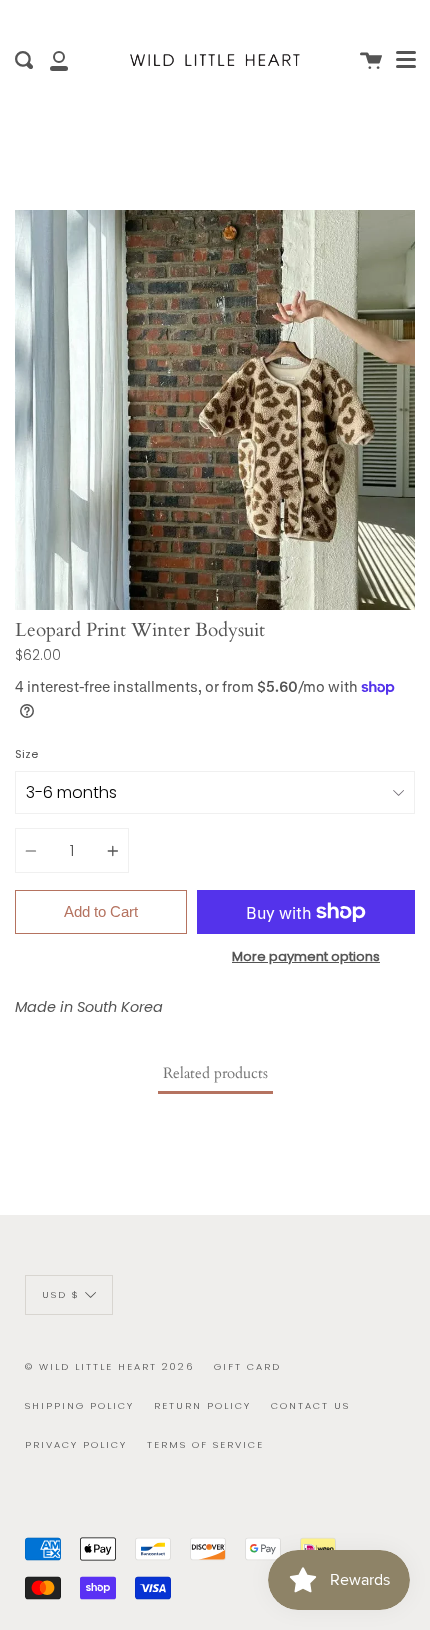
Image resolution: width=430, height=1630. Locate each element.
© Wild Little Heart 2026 (109, 1366)
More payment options (306, 956)
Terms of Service (205, 1444)
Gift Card (247, 1366)
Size (26, 754)
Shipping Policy (79, 1405)
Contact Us (310, 1405)
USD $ (61, 1294)
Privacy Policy (76, 1444)
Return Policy (202, 1405)
